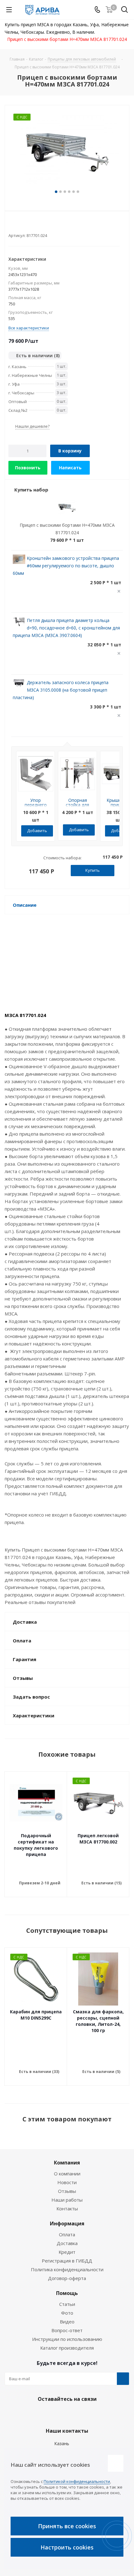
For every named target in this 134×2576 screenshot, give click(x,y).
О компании (67, 2174)
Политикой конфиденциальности (77, 2481)
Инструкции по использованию (67, 2339)
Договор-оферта (67, 2278)
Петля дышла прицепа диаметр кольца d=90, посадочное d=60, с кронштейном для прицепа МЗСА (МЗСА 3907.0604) (66, 628)
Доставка (67, 2243)
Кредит (67, 2252)
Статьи (67, 2304)
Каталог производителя (67, 2348)
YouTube (81, 2414)
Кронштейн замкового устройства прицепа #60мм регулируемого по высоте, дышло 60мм (66, 566)
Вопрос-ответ (67, 2330)
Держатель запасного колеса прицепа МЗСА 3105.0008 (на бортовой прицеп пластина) (61, 690)
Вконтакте (50, 2414)
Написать (70, 468)
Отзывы (67, 2191)
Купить (93, 870)
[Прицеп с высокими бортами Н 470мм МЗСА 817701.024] (67, 151)
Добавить (37, 831)
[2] (17, 225)
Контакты (67, 2208)
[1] (11, 225)
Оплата (67, 2234)
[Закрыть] (116, 2463)
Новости (67, 2182)
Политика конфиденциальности (67, 2269)
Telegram (65, 2414)
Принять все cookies (67, 2526)
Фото (67, 2313)
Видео (67, 2322)
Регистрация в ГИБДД (67, 2261)
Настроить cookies (67, 2547)
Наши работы (67, 2200)
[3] (23, 225)
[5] (35, 225)
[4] (29, 225)
